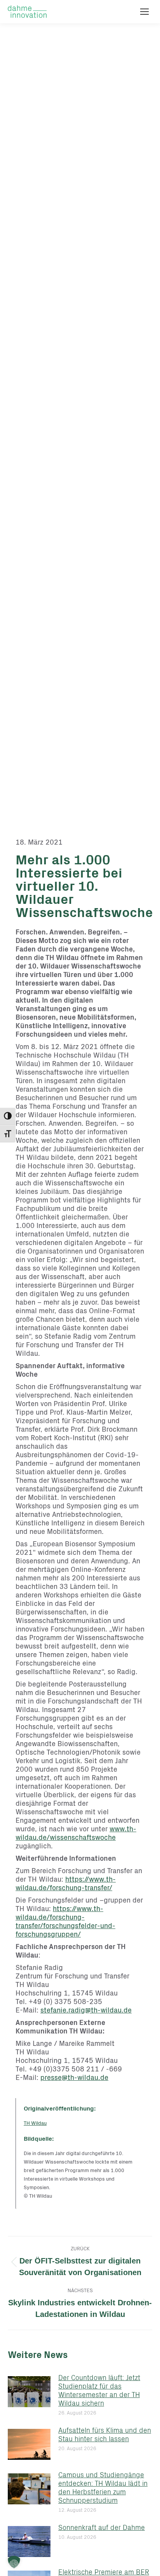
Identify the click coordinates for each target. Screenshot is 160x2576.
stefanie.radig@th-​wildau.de (86, 2011)
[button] (14, 2562)
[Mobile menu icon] (144, 12)
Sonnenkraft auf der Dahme (102, 2528)
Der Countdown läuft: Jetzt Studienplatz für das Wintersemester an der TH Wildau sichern (99, 2391)
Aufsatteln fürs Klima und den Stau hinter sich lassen (105, 2435)
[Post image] (29, 2392)
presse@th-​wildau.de (74, 2078)
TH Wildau (35, 2124)
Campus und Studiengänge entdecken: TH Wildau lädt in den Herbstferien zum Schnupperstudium (103, 2488)
